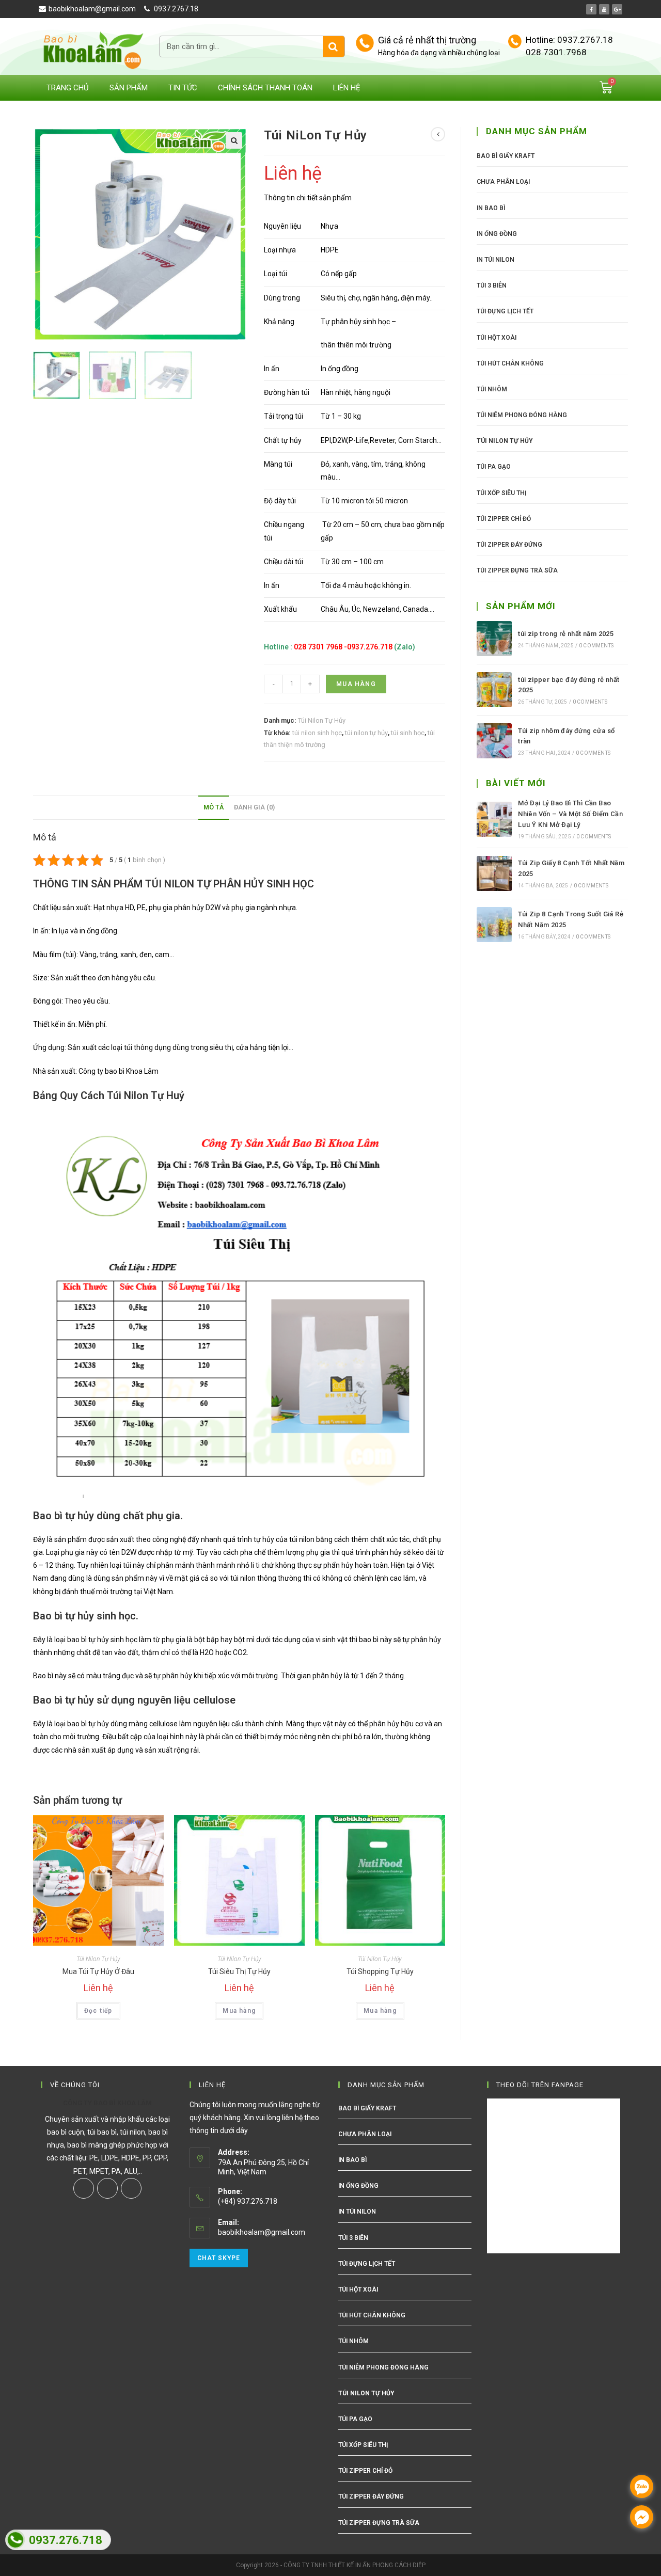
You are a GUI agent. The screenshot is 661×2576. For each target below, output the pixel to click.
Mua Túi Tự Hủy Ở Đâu (98, 1971)
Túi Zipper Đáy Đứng (509, 545)
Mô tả (214, 807)
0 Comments (596, 646)
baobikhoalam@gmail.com (262, 2232)
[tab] (214, 808)
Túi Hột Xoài (497, 338)
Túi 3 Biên (492, 285)
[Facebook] (591, 9)
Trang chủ (68, 88)
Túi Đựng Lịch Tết (505, 311)
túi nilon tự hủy (366, 733)
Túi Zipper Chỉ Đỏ (504, 519)
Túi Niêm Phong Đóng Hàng (522, 415)
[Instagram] (107, 2188)
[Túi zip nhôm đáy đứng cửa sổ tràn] (494, 741)
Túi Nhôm (492, 389)
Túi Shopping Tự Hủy (380, 1971)
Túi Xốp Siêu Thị (501, 493)
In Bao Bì (491, 208)
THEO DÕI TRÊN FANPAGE (540, 2085)
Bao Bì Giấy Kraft (506, 156)
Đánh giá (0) (254, 807)
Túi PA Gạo (494, 467)
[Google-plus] (617, 9)
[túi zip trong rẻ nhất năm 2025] (494, 639)
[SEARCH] (334, 46)
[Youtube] (604, 9)
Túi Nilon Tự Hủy (322, 720)
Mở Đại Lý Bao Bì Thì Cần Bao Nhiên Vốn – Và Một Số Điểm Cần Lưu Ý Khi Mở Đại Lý (570, 814)
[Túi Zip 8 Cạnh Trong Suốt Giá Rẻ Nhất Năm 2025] (494, 925)
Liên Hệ (347, 88)
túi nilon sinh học (317, 733)
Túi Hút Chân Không (510, 363)
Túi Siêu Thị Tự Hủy (239, 1971)
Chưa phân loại (503, 182)
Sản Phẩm (129, 88)
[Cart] (606, 88)
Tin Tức (183, 88)
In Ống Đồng (497, 234)
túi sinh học (408, 733)
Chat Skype (219, 2258)
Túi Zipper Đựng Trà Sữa (517, 570)
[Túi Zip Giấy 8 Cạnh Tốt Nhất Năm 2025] (494, 873)
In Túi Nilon (495, 260)
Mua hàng (356, 684)
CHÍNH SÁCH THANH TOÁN (265, 88)
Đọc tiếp (98, 2011)
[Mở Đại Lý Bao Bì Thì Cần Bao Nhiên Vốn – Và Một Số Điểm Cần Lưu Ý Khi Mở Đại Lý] (494, 819)
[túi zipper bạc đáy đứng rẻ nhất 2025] (494, 690)
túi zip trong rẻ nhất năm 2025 (566, 634)
